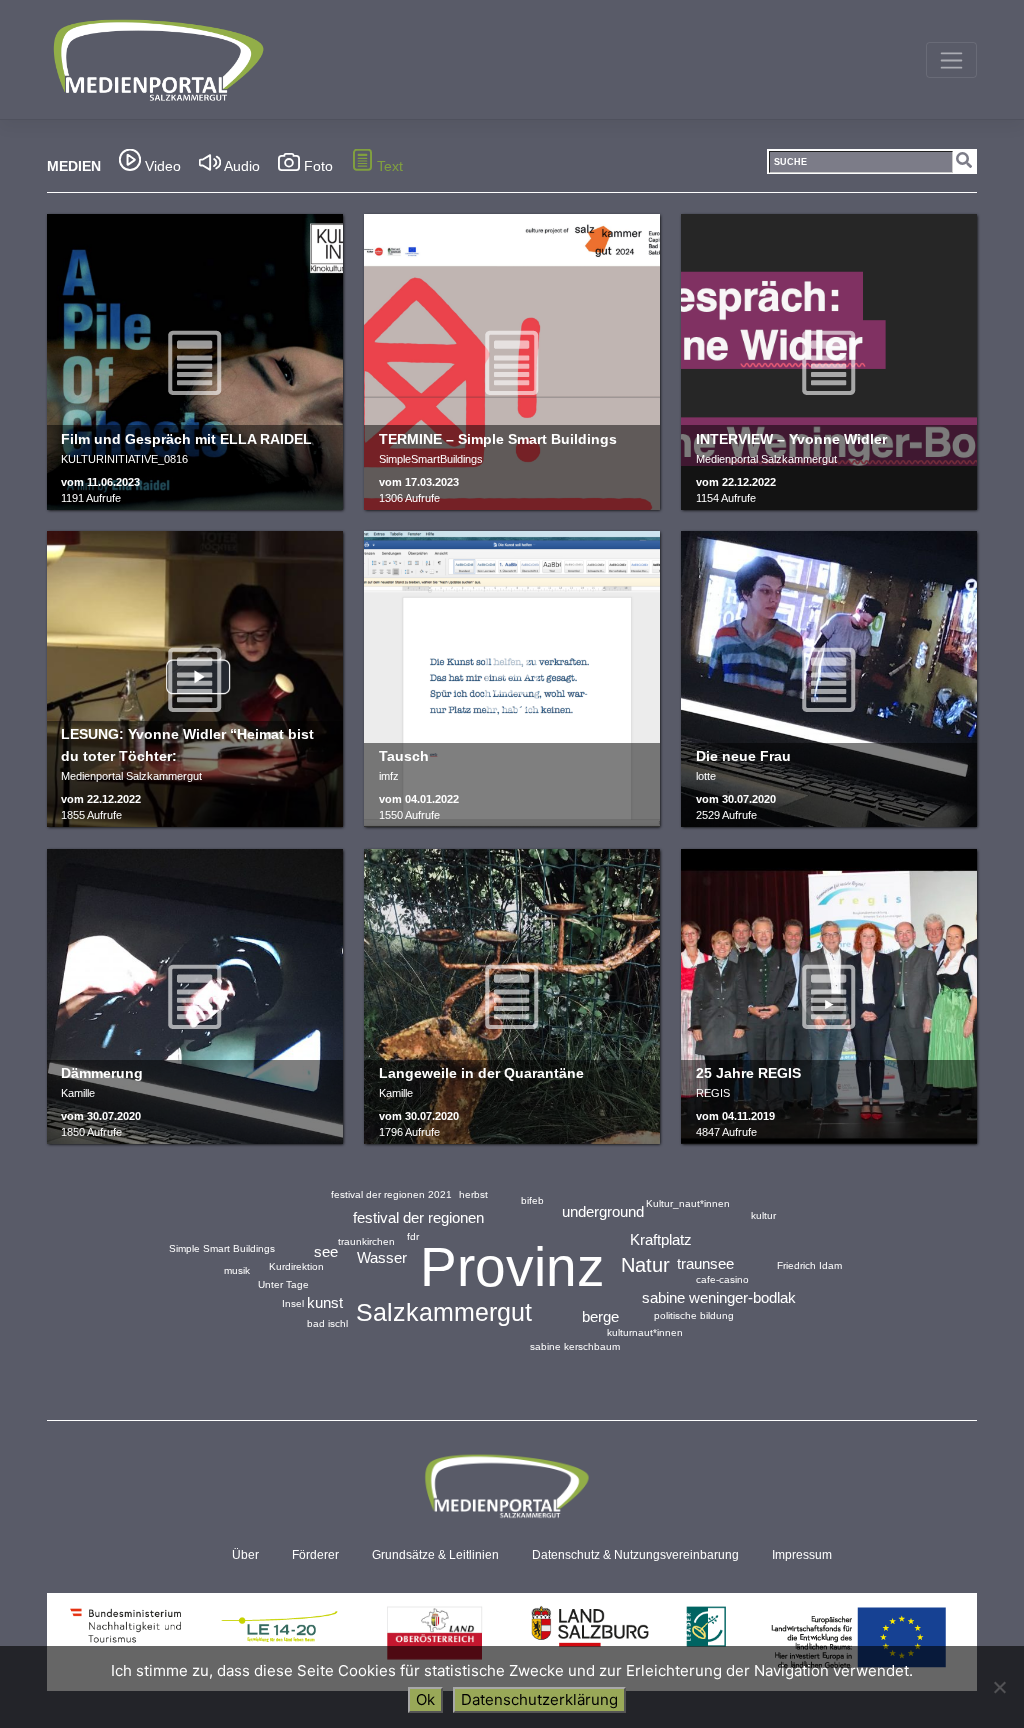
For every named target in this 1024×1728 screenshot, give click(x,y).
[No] (999, 1687)
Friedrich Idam (809, 1265)
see (326, 1251)
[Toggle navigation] (951, 60)
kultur (763, 1215)
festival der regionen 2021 (391, 1194)
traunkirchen (366, 1241)
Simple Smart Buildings (222, 1248)
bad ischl (327, 1323)
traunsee (705, 1263)
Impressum (802, 1555)
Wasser (382, 1257)
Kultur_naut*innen (688, 1203)
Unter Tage (283, 1284)
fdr (413, 1236)
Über (245, 1555)
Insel (293, 1303)
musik (237, 1270)
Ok (425, 1699)
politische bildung (694, 1315)
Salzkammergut (444, 1312)
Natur (645, 1265)
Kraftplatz (661, 1239)
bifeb (532, 1200)
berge (600, 1316)
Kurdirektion (296, 1266)
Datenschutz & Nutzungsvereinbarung (635, 1555)
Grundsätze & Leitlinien (435, 1555)
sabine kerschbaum (575, 1346)
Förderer (315, 1555)
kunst (325, 1302)
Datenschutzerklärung (539, 1699)
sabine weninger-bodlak (719, 1297)
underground (603, 1211)
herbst (473, 1194)
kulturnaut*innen (645, 1332)
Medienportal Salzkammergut (157, 60)
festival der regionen (418, 1217)
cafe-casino (722, 1279)
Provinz (512, 1267)
